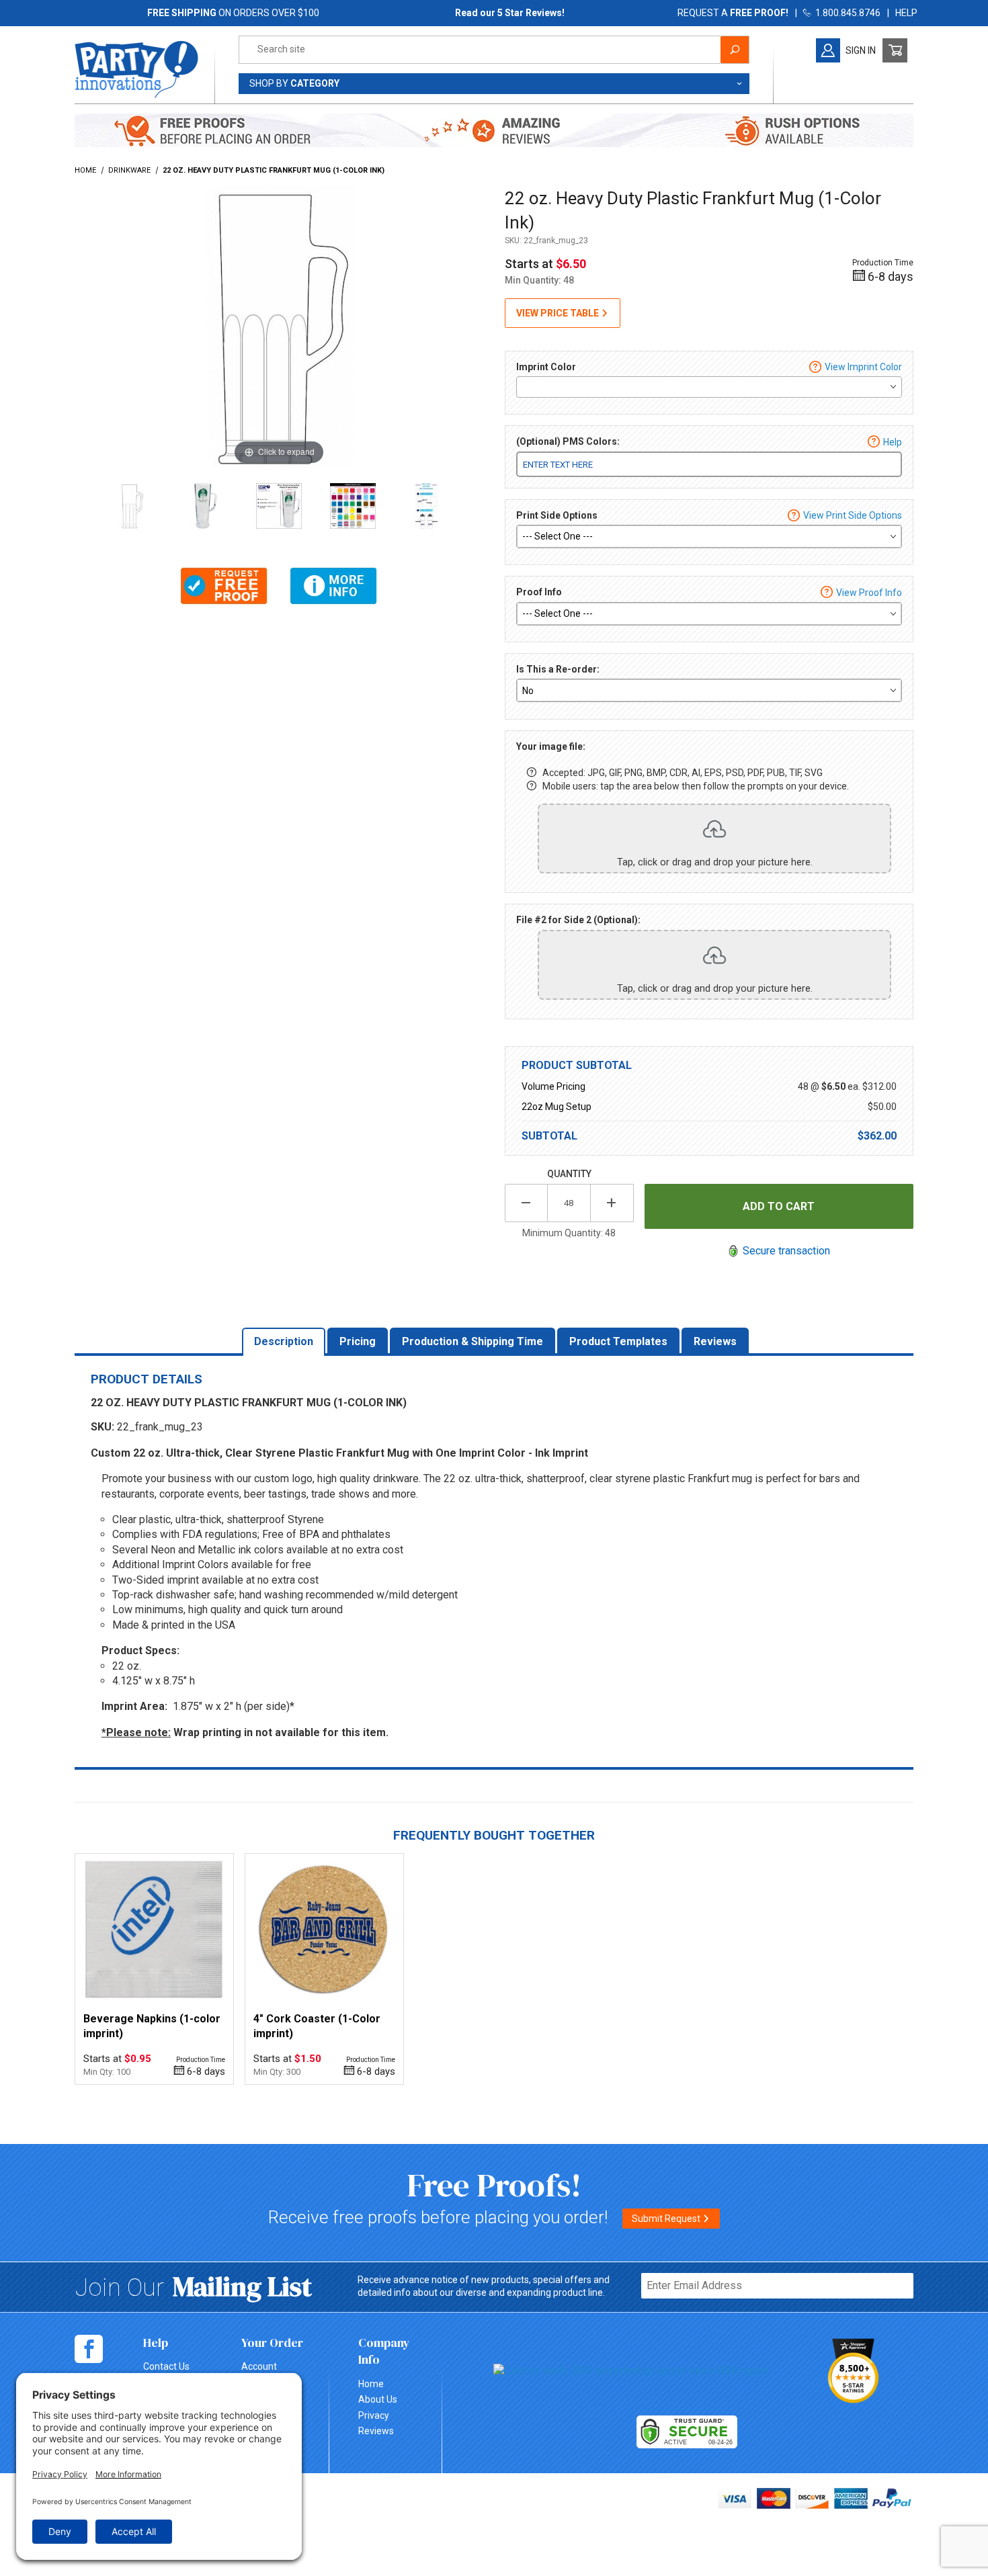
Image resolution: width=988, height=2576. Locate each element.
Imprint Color (546, 367)
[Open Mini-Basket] (895, 50)
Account (259, 2366)
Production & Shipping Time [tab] (472, 1341)
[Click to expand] (279, 326)
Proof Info (539, 592)
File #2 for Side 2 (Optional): (578, 920)
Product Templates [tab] (618, 1341)
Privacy (374, 2415)
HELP (906, 13)
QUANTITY (569, 1174)
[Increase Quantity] (612, 1203)
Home (371, 2384)
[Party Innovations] (136, 69)
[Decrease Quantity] (526, 1203)
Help (893, 442)
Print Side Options (557, 515)
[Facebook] (89, 2349)
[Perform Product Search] (735, 50)
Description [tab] (284, 1341)
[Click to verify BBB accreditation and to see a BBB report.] (632, 2371)
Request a (733, 13)
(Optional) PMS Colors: (568, 441)
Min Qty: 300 (277, 2072)
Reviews (376, 2431)
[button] (224, 586)
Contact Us (166, 2366)
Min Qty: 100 (107, 2072)
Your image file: (551, 746)
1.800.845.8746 (846, 13)
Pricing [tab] (358, 1341)
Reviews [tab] (715, 1341)
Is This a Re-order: (558, 669)
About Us (378, 2399)
